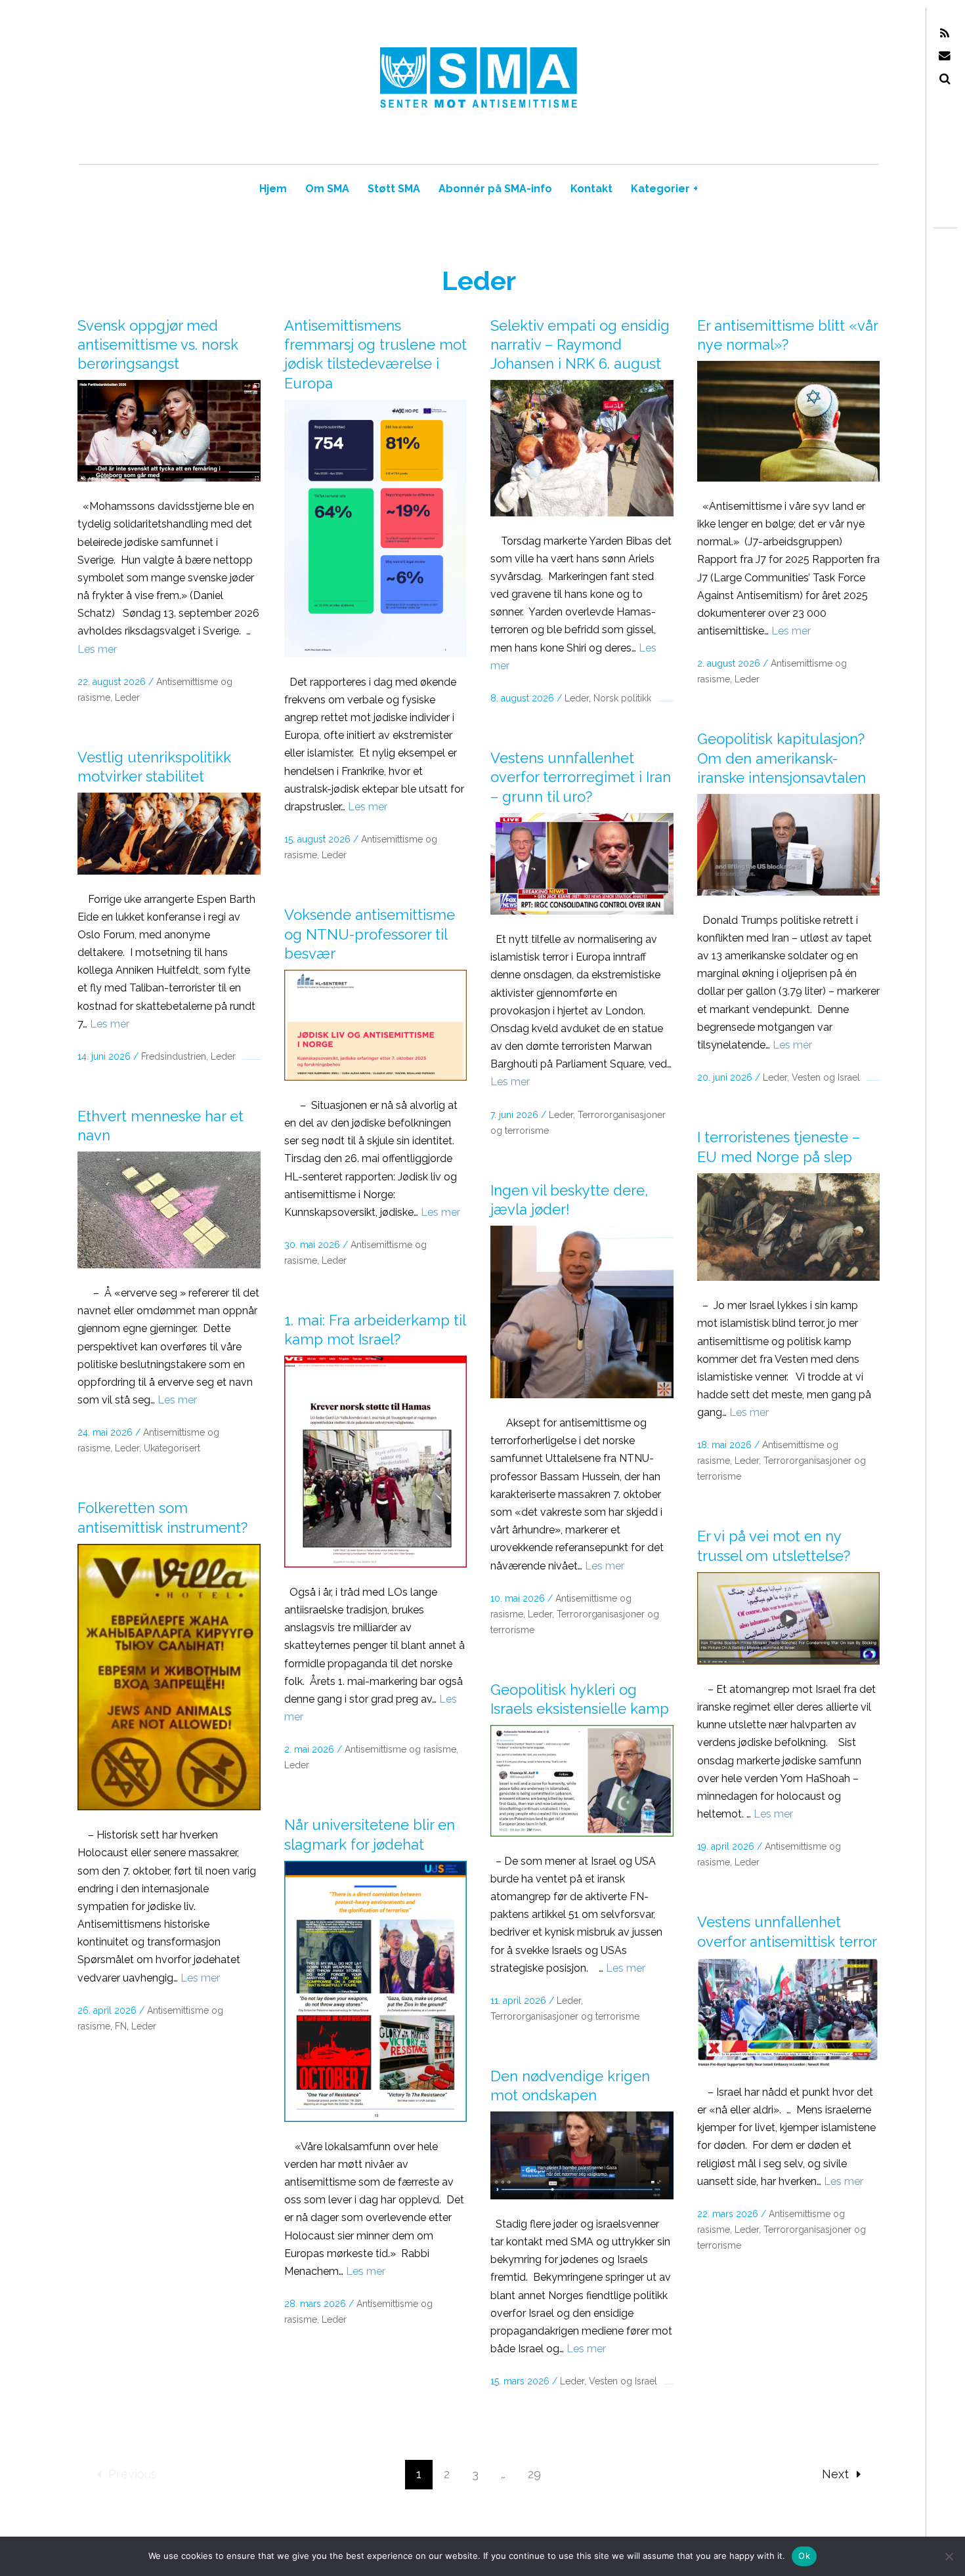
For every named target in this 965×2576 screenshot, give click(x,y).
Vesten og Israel (826, 1077)
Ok (804, 2556)
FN (121, 2026)
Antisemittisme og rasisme (400, 1749)
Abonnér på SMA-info (495, 189)
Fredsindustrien (174, 1056)
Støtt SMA (394, 189)
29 (534, 2474)
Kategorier (664, 189)
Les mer (97, 649)
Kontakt (591, 189)
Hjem (273, 189)
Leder (127, 697)
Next (835, 2474)
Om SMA (327, 189)
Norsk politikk (622, 698)
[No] (949, 2556)
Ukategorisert (172, 1448)
